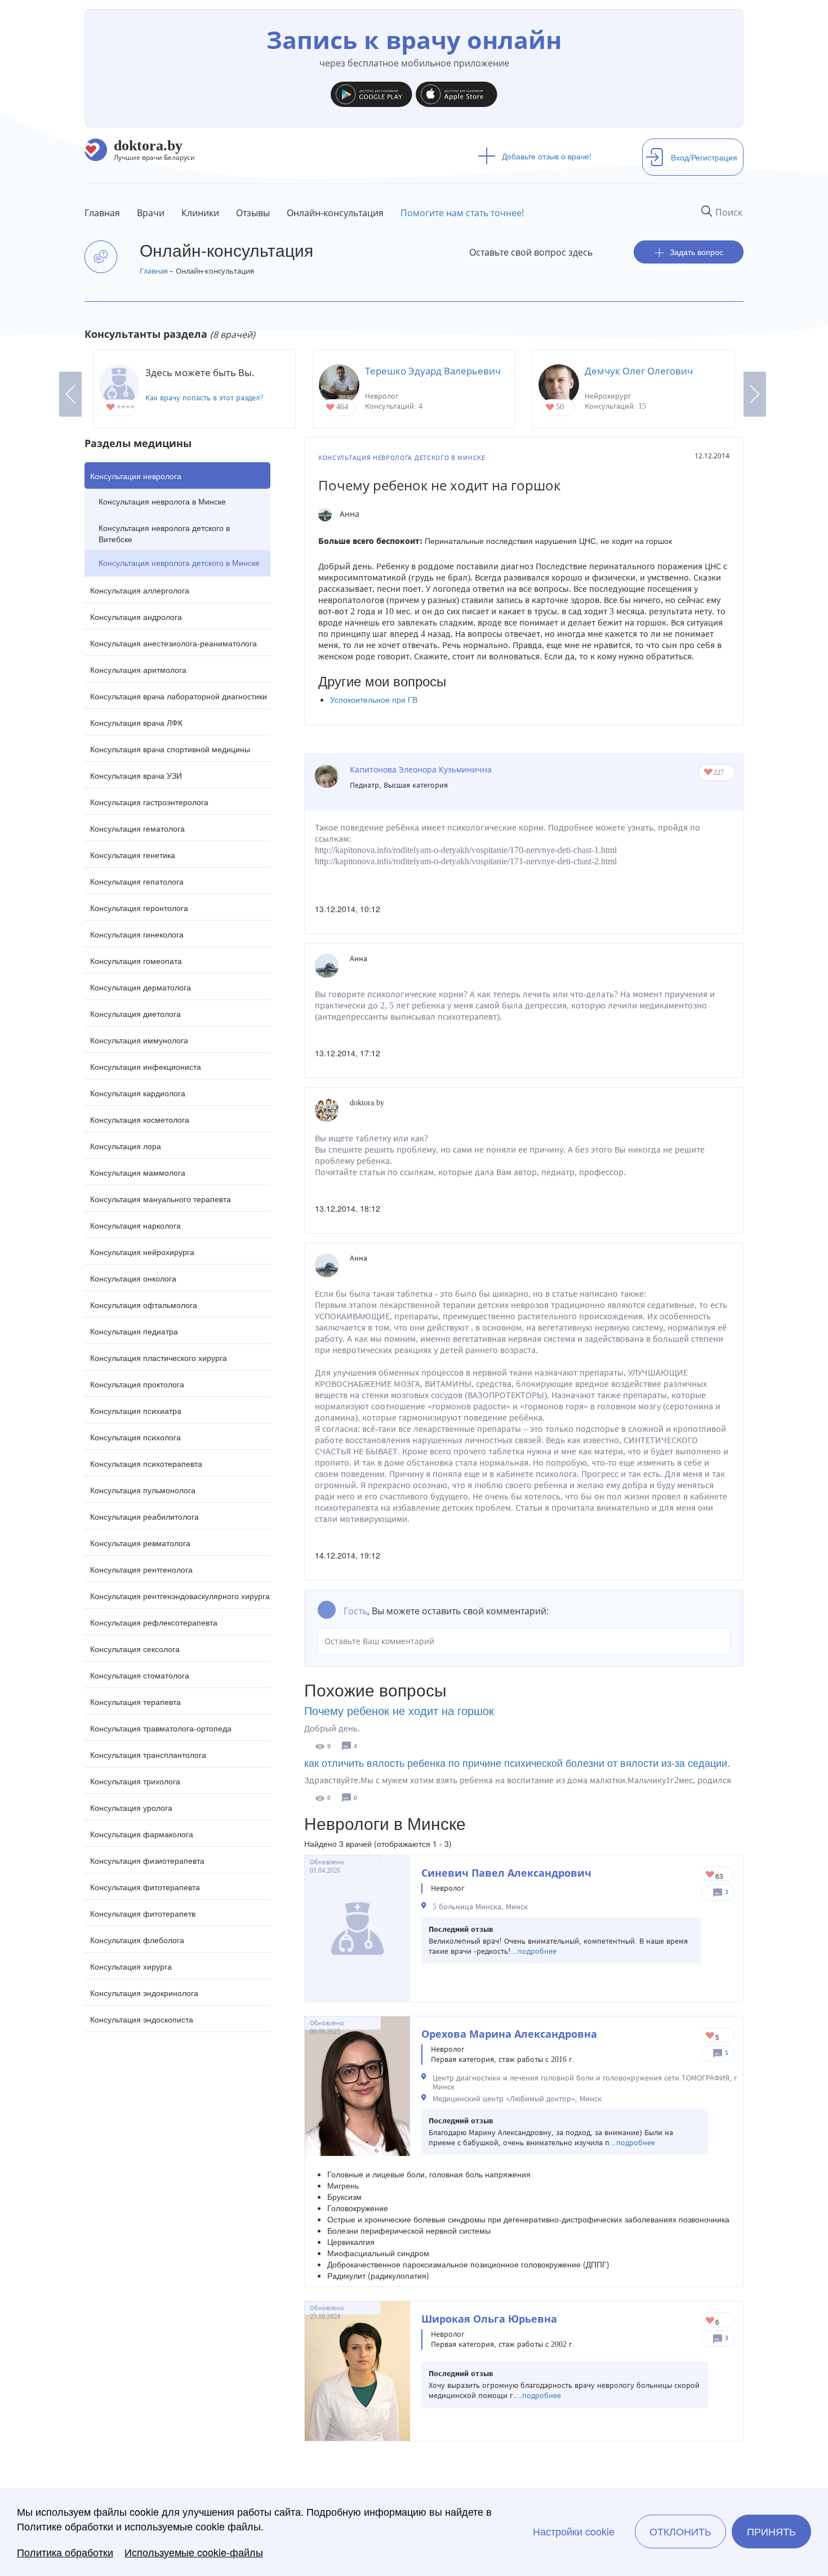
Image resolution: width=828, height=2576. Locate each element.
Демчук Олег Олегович (639, 371)
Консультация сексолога (135, 1649)
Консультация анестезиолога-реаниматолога (173, 643)
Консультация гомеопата (136, 961)
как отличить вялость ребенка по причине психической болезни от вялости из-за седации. (517, 1762)
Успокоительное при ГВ (374, 699)
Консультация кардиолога (138, 1093)
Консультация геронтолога (139, 908)
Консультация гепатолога (137, 881)
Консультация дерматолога (141, 987)
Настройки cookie (574, 2532)
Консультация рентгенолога (141, 1569)
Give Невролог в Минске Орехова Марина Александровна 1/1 (711, 2036)
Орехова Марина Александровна (509, 2034)
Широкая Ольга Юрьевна (489, 2319)
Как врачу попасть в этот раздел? (204, 398)
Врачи (151, 213)
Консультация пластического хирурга (159, 1358)
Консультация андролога (136, 617)
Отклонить (680, 2532)
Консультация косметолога (140, 1119)
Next (755, 394)
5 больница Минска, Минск (480, 1907)
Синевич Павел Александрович (506, 1873)
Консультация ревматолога (140, 1543)
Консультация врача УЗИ (136, 775)
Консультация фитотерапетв (143, 1913)
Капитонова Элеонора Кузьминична (421, 769)
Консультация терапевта (135, 1702)
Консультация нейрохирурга (142, 1252)
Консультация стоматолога (140, 1675)
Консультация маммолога (138, 1172)
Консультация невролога (136, 476)
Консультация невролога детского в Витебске (164, 533)
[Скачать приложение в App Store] (457, 92)
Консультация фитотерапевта (145, 1887)
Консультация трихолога (135, 1781)
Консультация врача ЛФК (136, 722)
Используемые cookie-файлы (194, 2552)
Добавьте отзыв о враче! (547, 156)
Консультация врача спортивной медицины (170, 749)
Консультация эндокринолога (144, 1993)
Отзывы (253, 213)
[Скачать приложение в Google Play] (371, 92)
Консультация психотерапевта (146, 1463)
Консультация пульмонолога (143, 1490)
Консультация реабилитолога (144, 1516)
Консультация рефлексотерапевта (154, 1622)
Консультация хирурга (131, 1966)
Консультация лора (126, 1146)
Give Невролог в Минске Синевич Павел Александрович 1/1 (711, 1875)
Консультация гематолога (137, 828)
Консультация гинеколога (137, 934)
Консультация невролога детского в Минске (179, 562)
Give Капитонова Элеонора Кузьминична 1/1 (709, 773)
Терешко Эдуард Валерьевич (433, 371)
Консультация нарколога (135, 1225)
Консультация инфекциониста (146, 1066)
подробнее (537, 1951)
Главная (102, 213)
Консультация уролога (131, 1807)
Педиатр (364, 785)
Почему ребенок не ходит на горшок (399, 1710)
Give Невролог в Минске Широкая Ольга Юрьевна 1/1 (711, 2321)
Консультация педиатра (134, 1331)
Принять (771, 2532)
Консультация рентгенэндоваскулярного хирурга (180, 1596)
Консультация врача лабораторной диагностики (179, 696)
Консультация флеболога (137, 1940)
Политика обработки (65, 2552)
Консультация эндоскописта (142, 2019)
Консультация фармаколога (142, 1834)
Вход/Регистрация (704, 157)
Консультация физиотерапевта (147, 1860)
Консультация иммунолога (139, 1040)
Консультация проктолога (137, 1384)
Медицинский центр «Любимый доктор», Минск (517, 2099)
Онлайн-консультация (335, 213)
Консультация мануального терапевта (161, 1199)
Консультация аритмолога (138, 669)
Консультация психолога (135, 1437)
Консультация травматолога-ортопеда (161, 1728)
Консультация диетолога (135, 1014)
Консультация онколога (133, 1278)
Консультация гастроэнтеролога (149, 802)
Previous (70, 394)
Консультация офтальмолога (144, 1305)
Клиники (200, 213)
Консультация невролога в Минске (162, 501)
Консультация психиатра (136, 1410)
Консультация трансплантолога (148, 1754)
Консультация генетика (133, 855)
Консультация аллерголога (140, 590)
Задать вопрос (696, 252)
